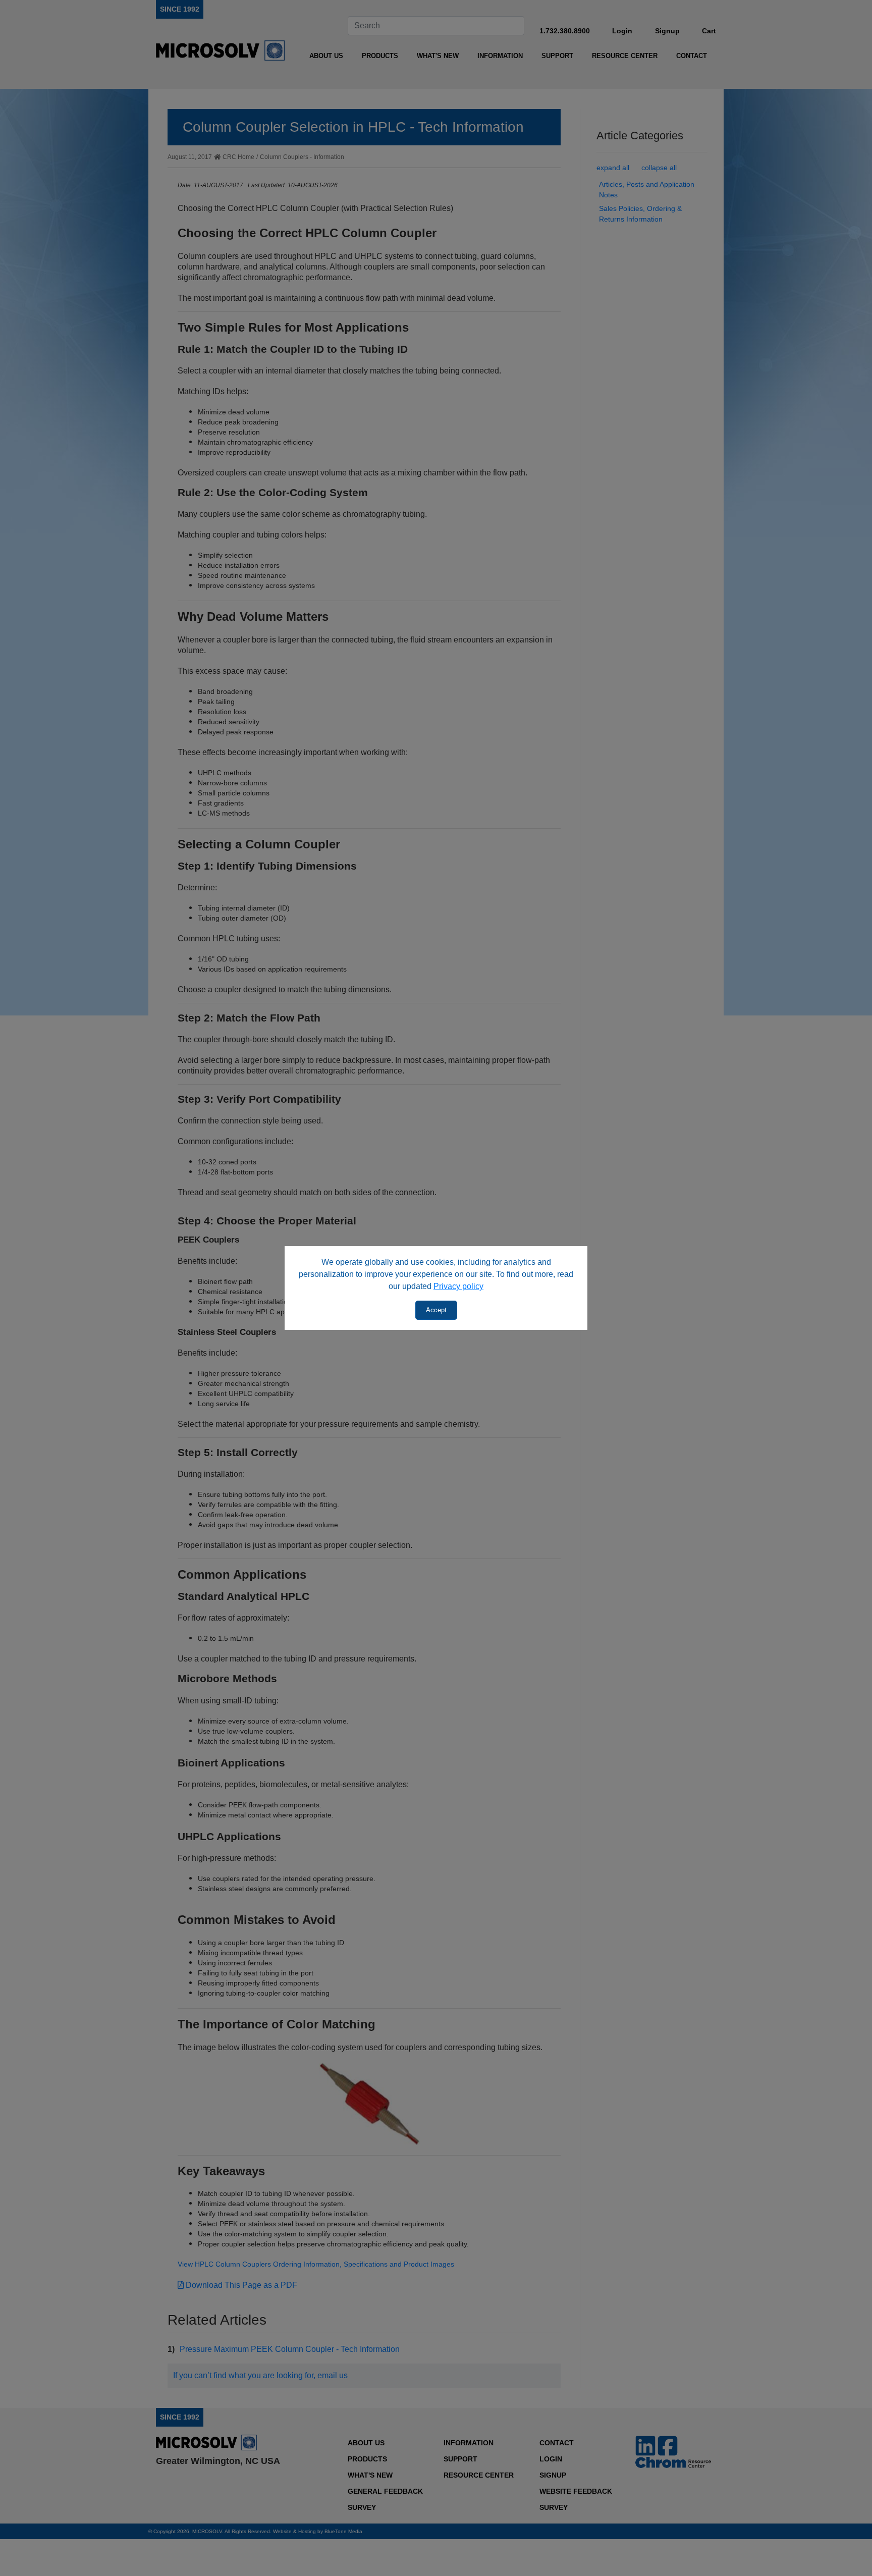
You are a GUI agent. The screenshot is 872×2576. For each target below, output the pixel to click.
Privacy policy (458, 1286)
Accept (436, 1310)
